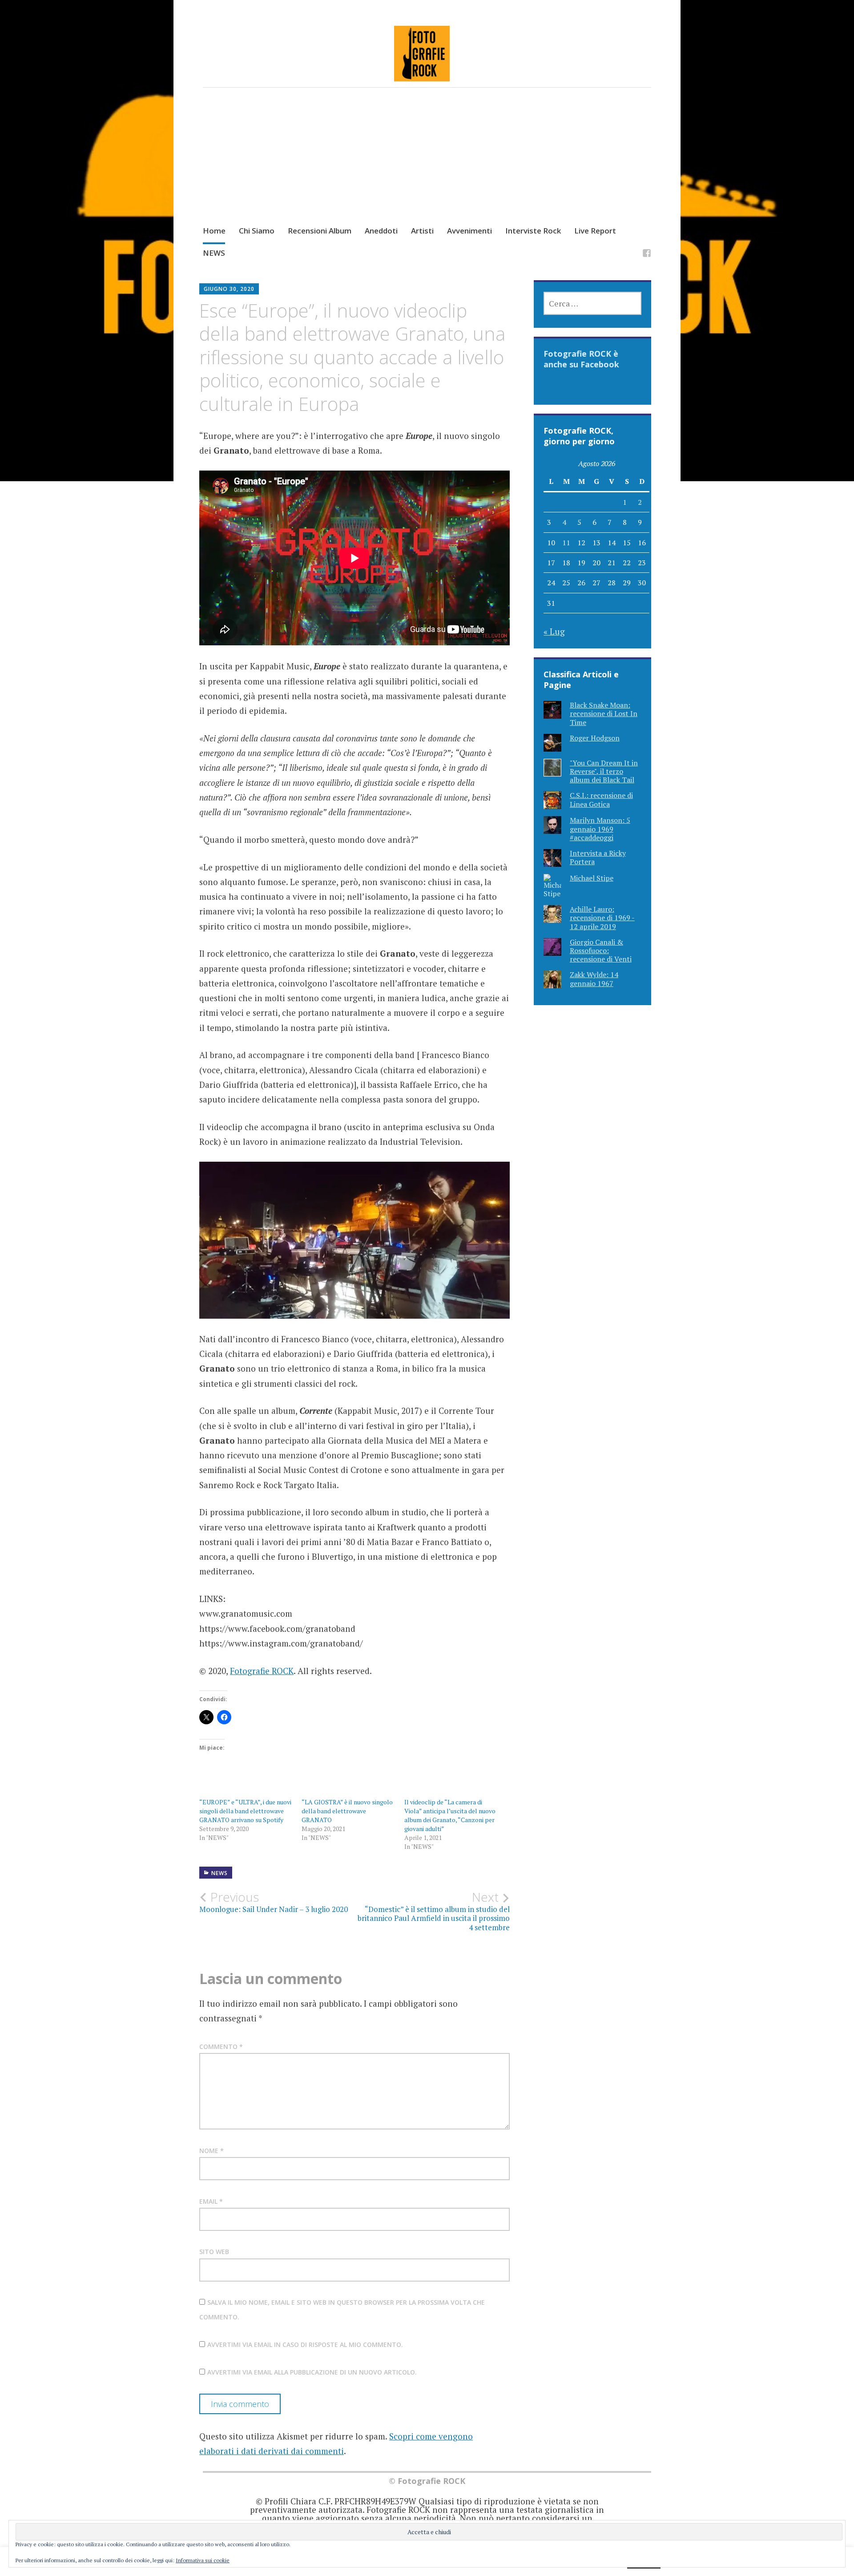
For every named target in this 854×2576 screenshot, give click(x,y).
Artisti (422, 231)
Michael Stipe (592, 878)
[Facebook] (647, 255)
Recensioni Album (320, 231)
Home (214, 231)
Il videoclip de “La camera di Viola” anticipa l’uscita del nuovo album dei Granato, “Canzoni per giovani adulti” (450, 1815)
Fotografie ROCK (262, 1671)
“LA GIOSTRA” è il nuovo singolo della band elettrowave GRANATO (347, 1811)
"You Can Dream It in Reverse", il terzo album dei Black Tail (604, 771)
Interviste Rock (533, 231)
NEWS (214, 253)
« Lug (554, 631)
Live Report (595, 231)
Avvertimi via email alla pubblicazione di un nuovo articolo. (312, 2372)
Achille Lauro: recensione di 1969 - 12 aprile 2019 (602, 918)
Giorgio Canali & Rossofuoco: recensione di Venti (601, 950)
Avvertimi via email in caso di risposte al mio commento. (305, 2345)
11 (566, 543)
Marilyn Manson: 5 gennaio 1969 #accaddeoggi (600, 829)
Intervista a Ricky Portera (598, 857)
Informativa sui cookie (203, 2560)
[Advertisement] (427, 165)
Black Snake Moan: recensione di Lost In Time (604, 713)
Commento (221, 2047)
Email (211, 2201)
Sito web (214, 2252)
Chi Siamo (257, 231)
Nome (211, 2151)
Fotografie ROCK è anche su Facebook (581, 359)
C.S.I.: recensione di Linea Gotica (601, 799)
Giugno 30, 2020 (229, 289)
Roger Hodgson (595, 738)
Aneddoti (381, 231)
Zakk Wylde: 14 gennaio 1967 (594, 979)
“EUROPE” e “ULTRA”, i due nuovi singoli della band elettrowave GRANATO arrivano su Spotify (245, 1811)
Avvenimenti (469, 231)
